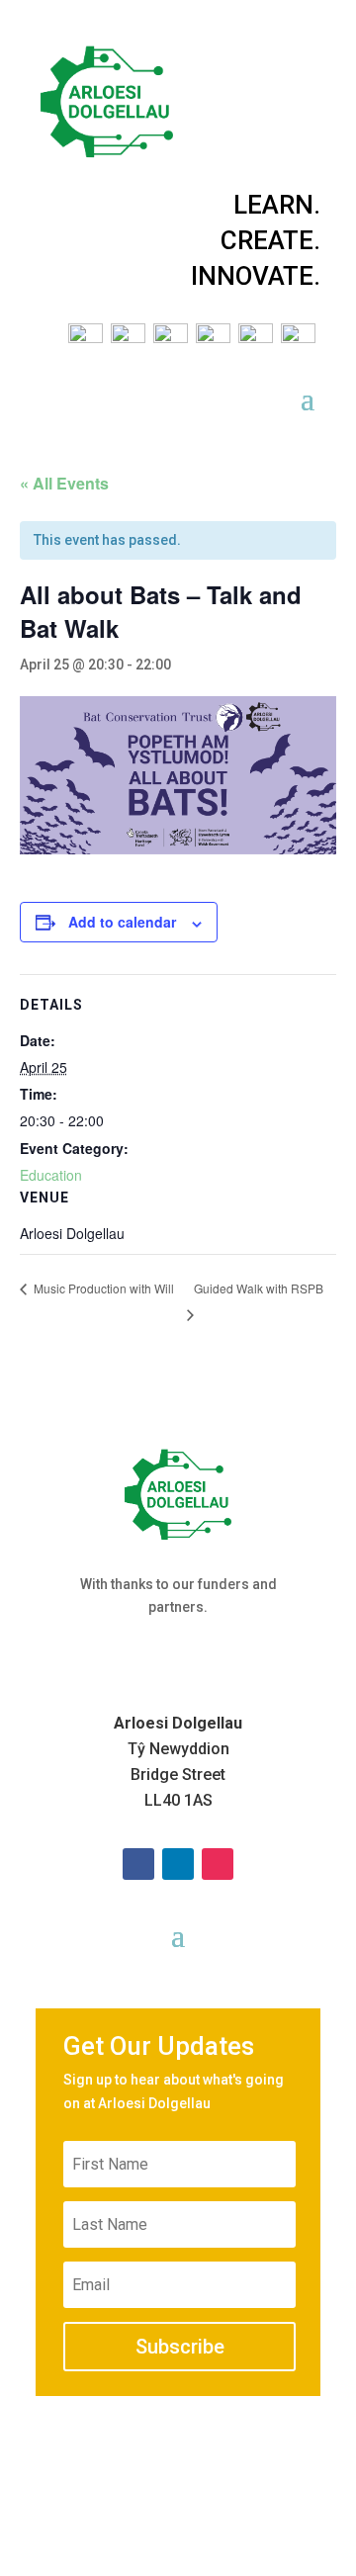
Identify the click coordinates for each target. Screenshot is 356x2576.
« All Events (64, 483)
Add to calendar (122, 922)
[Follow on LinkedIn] (178, 1864)
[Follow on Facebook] (138, 1864)
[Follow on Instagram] (218, 1864)
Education (51, 1175)
